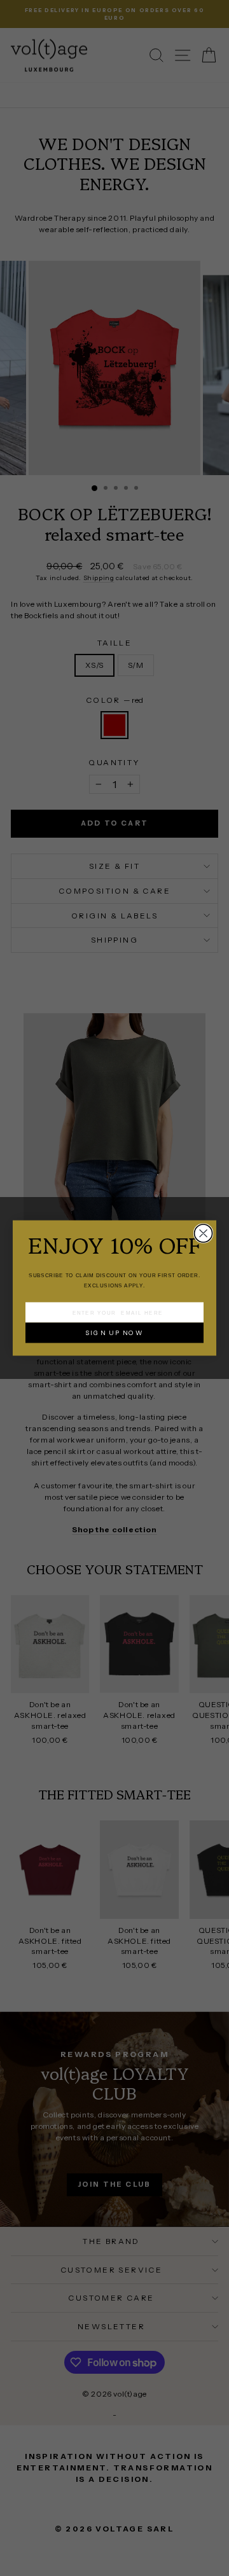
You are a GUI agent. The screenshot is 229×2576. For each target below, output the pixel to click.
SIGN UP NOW (114, 1333)
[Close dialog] (204, 1233)
